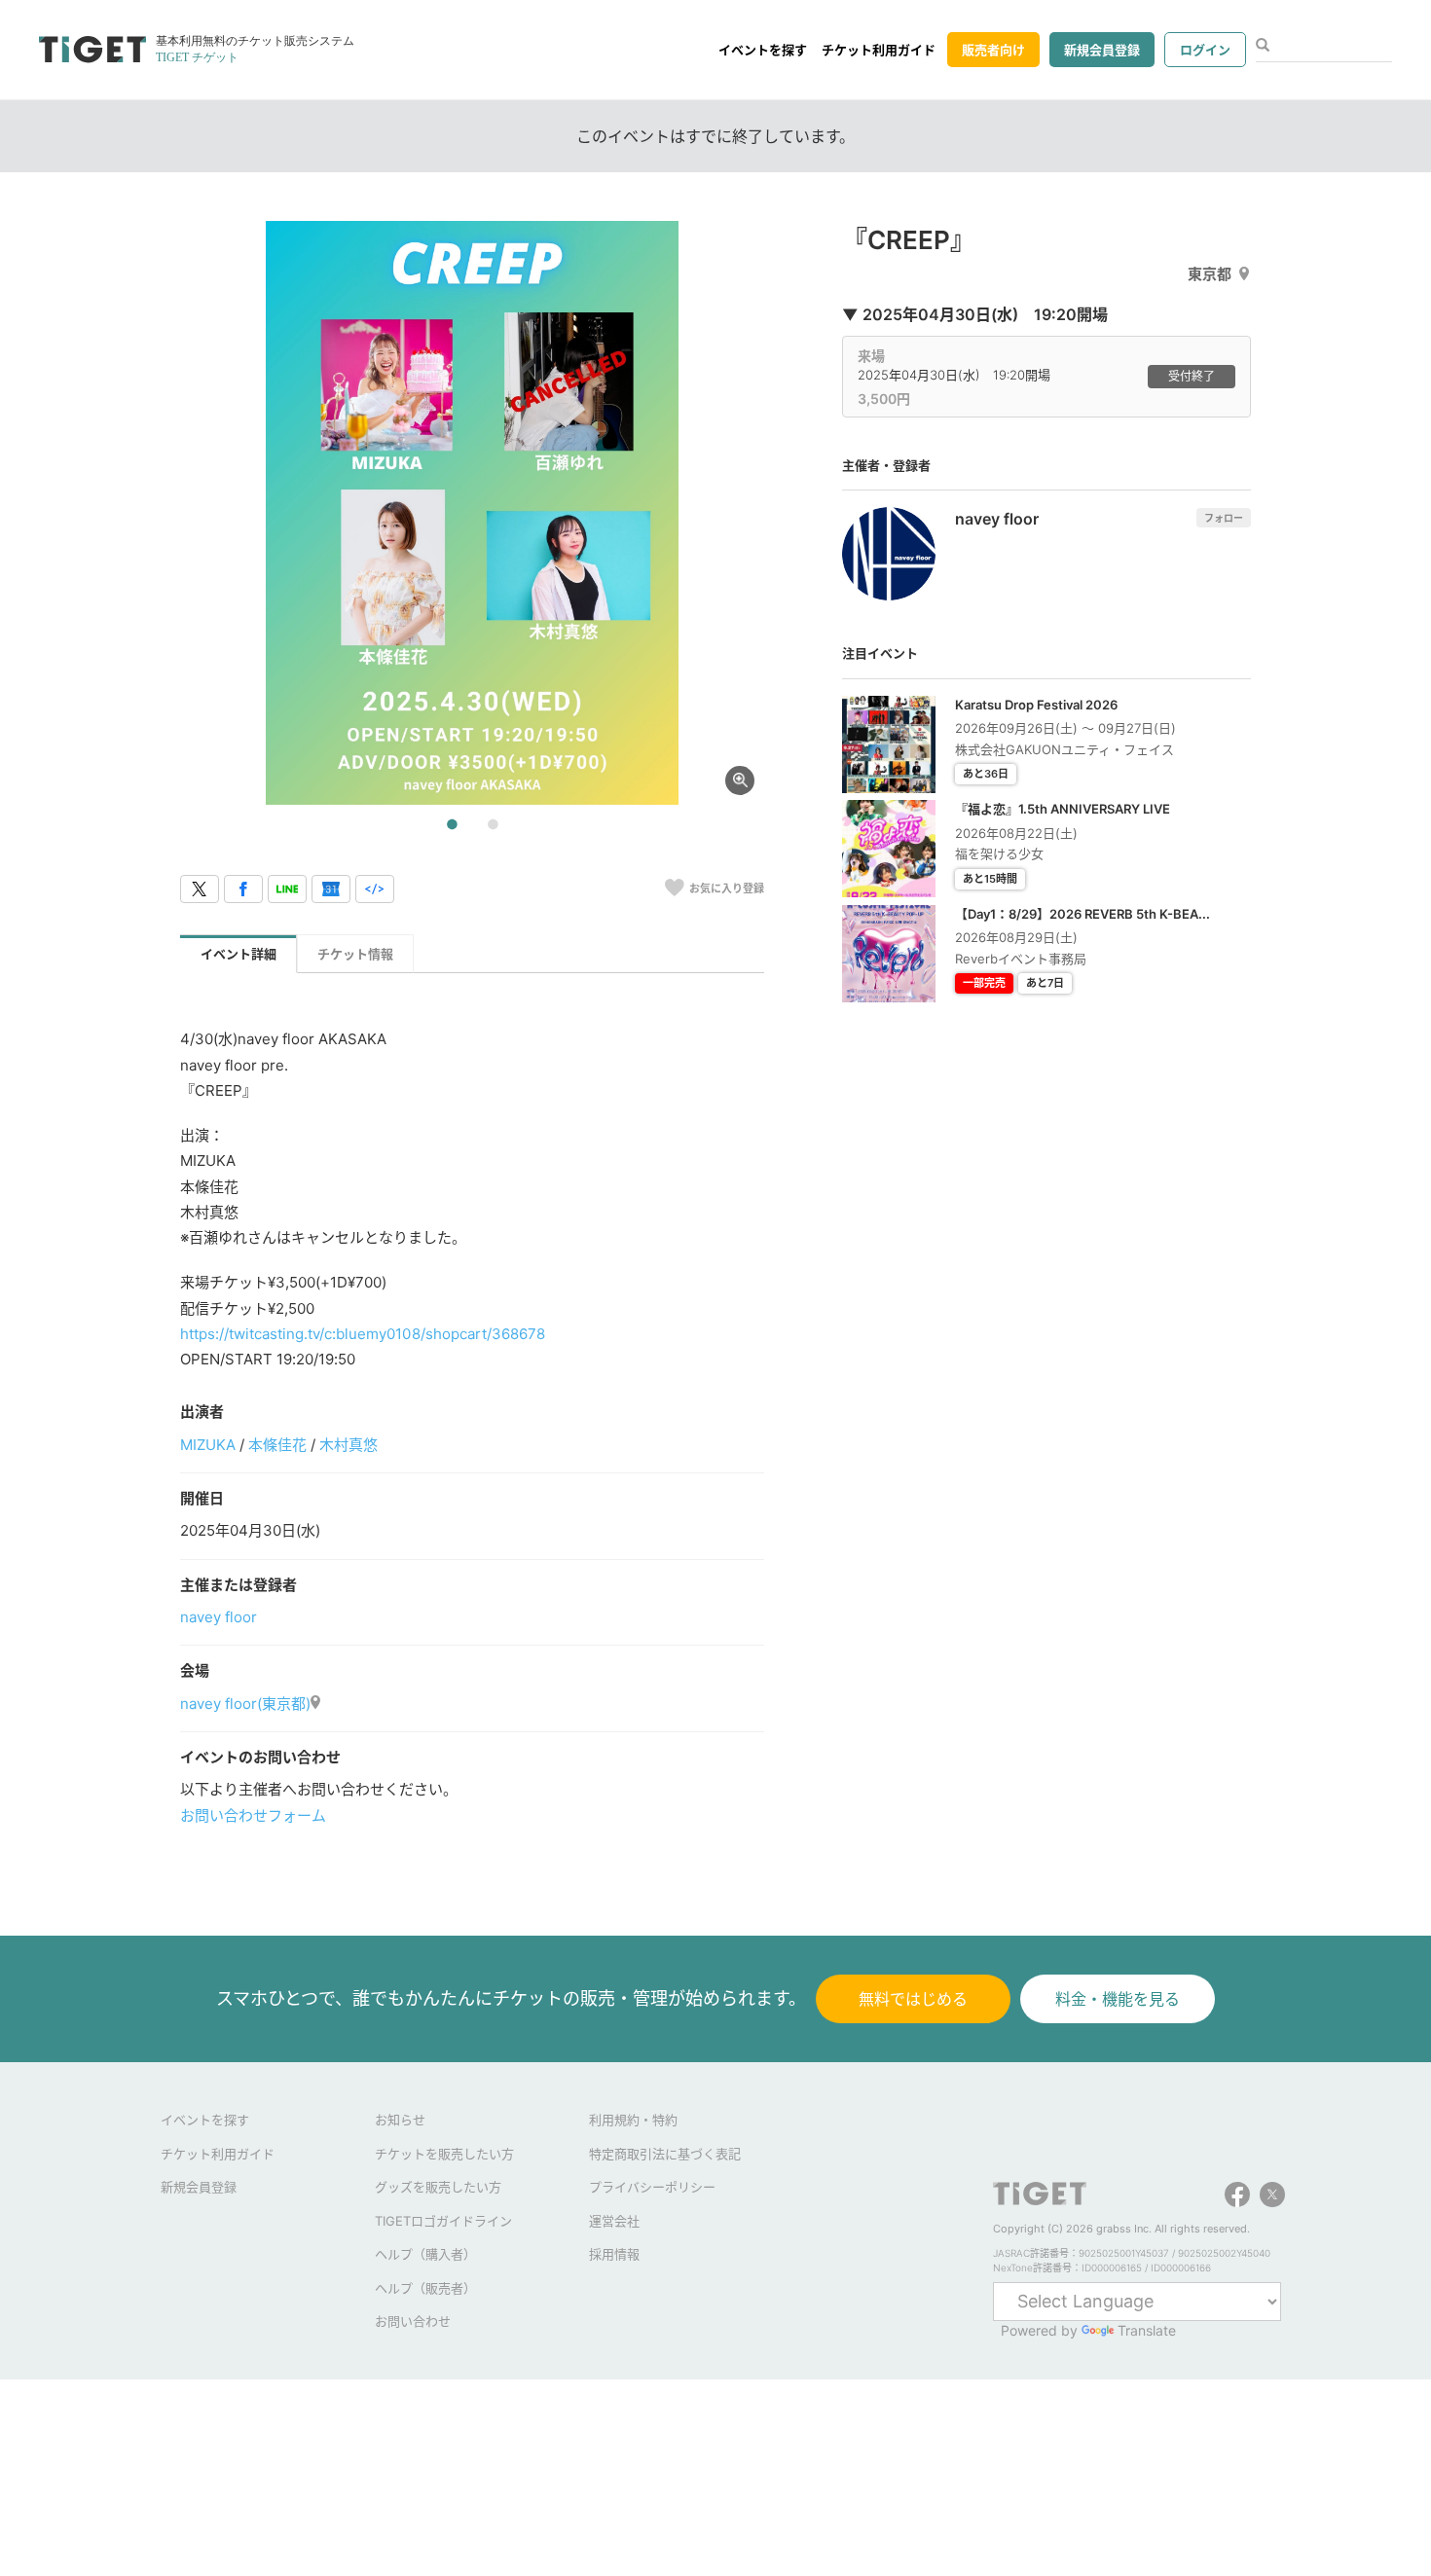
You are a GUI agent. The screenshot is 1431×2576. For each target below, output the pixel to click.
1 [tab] (452, 825)
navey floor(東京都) (245, 1704)
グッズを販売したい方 (438, 2187)
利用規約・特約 (633, 2120)
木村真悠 (349, 1445)
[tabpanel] (472, 513)
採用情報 (614, 2254)
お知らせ (400, 2120)
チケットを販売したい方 (444, 2154)
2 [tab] (493, 825)
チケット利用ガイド (879, 50)
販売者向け (993, 50)
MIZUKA (208, 1445)
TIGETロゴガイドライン (443, 2221)
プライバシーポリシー (652, 2187)
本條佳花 (277, 1445)
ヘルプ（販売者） (425, 2288)
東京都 (1210, 274)
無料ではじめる (913, 1999)
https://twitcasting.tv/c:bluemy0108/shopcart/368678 (363, 1334)
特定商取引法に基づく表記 (665, 2154)
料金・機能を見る (1118, 1999)
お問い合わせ (413, 2321)
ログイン (1205, 50)
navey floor (219, 1617)
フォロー (1224, 518)
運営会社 (614, 2221)
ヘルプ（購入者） (425, 2254)
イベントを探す (763, 50)
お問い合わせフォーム (253, 1815)
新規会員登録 (1102, 50)
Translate (1147, 2330)
